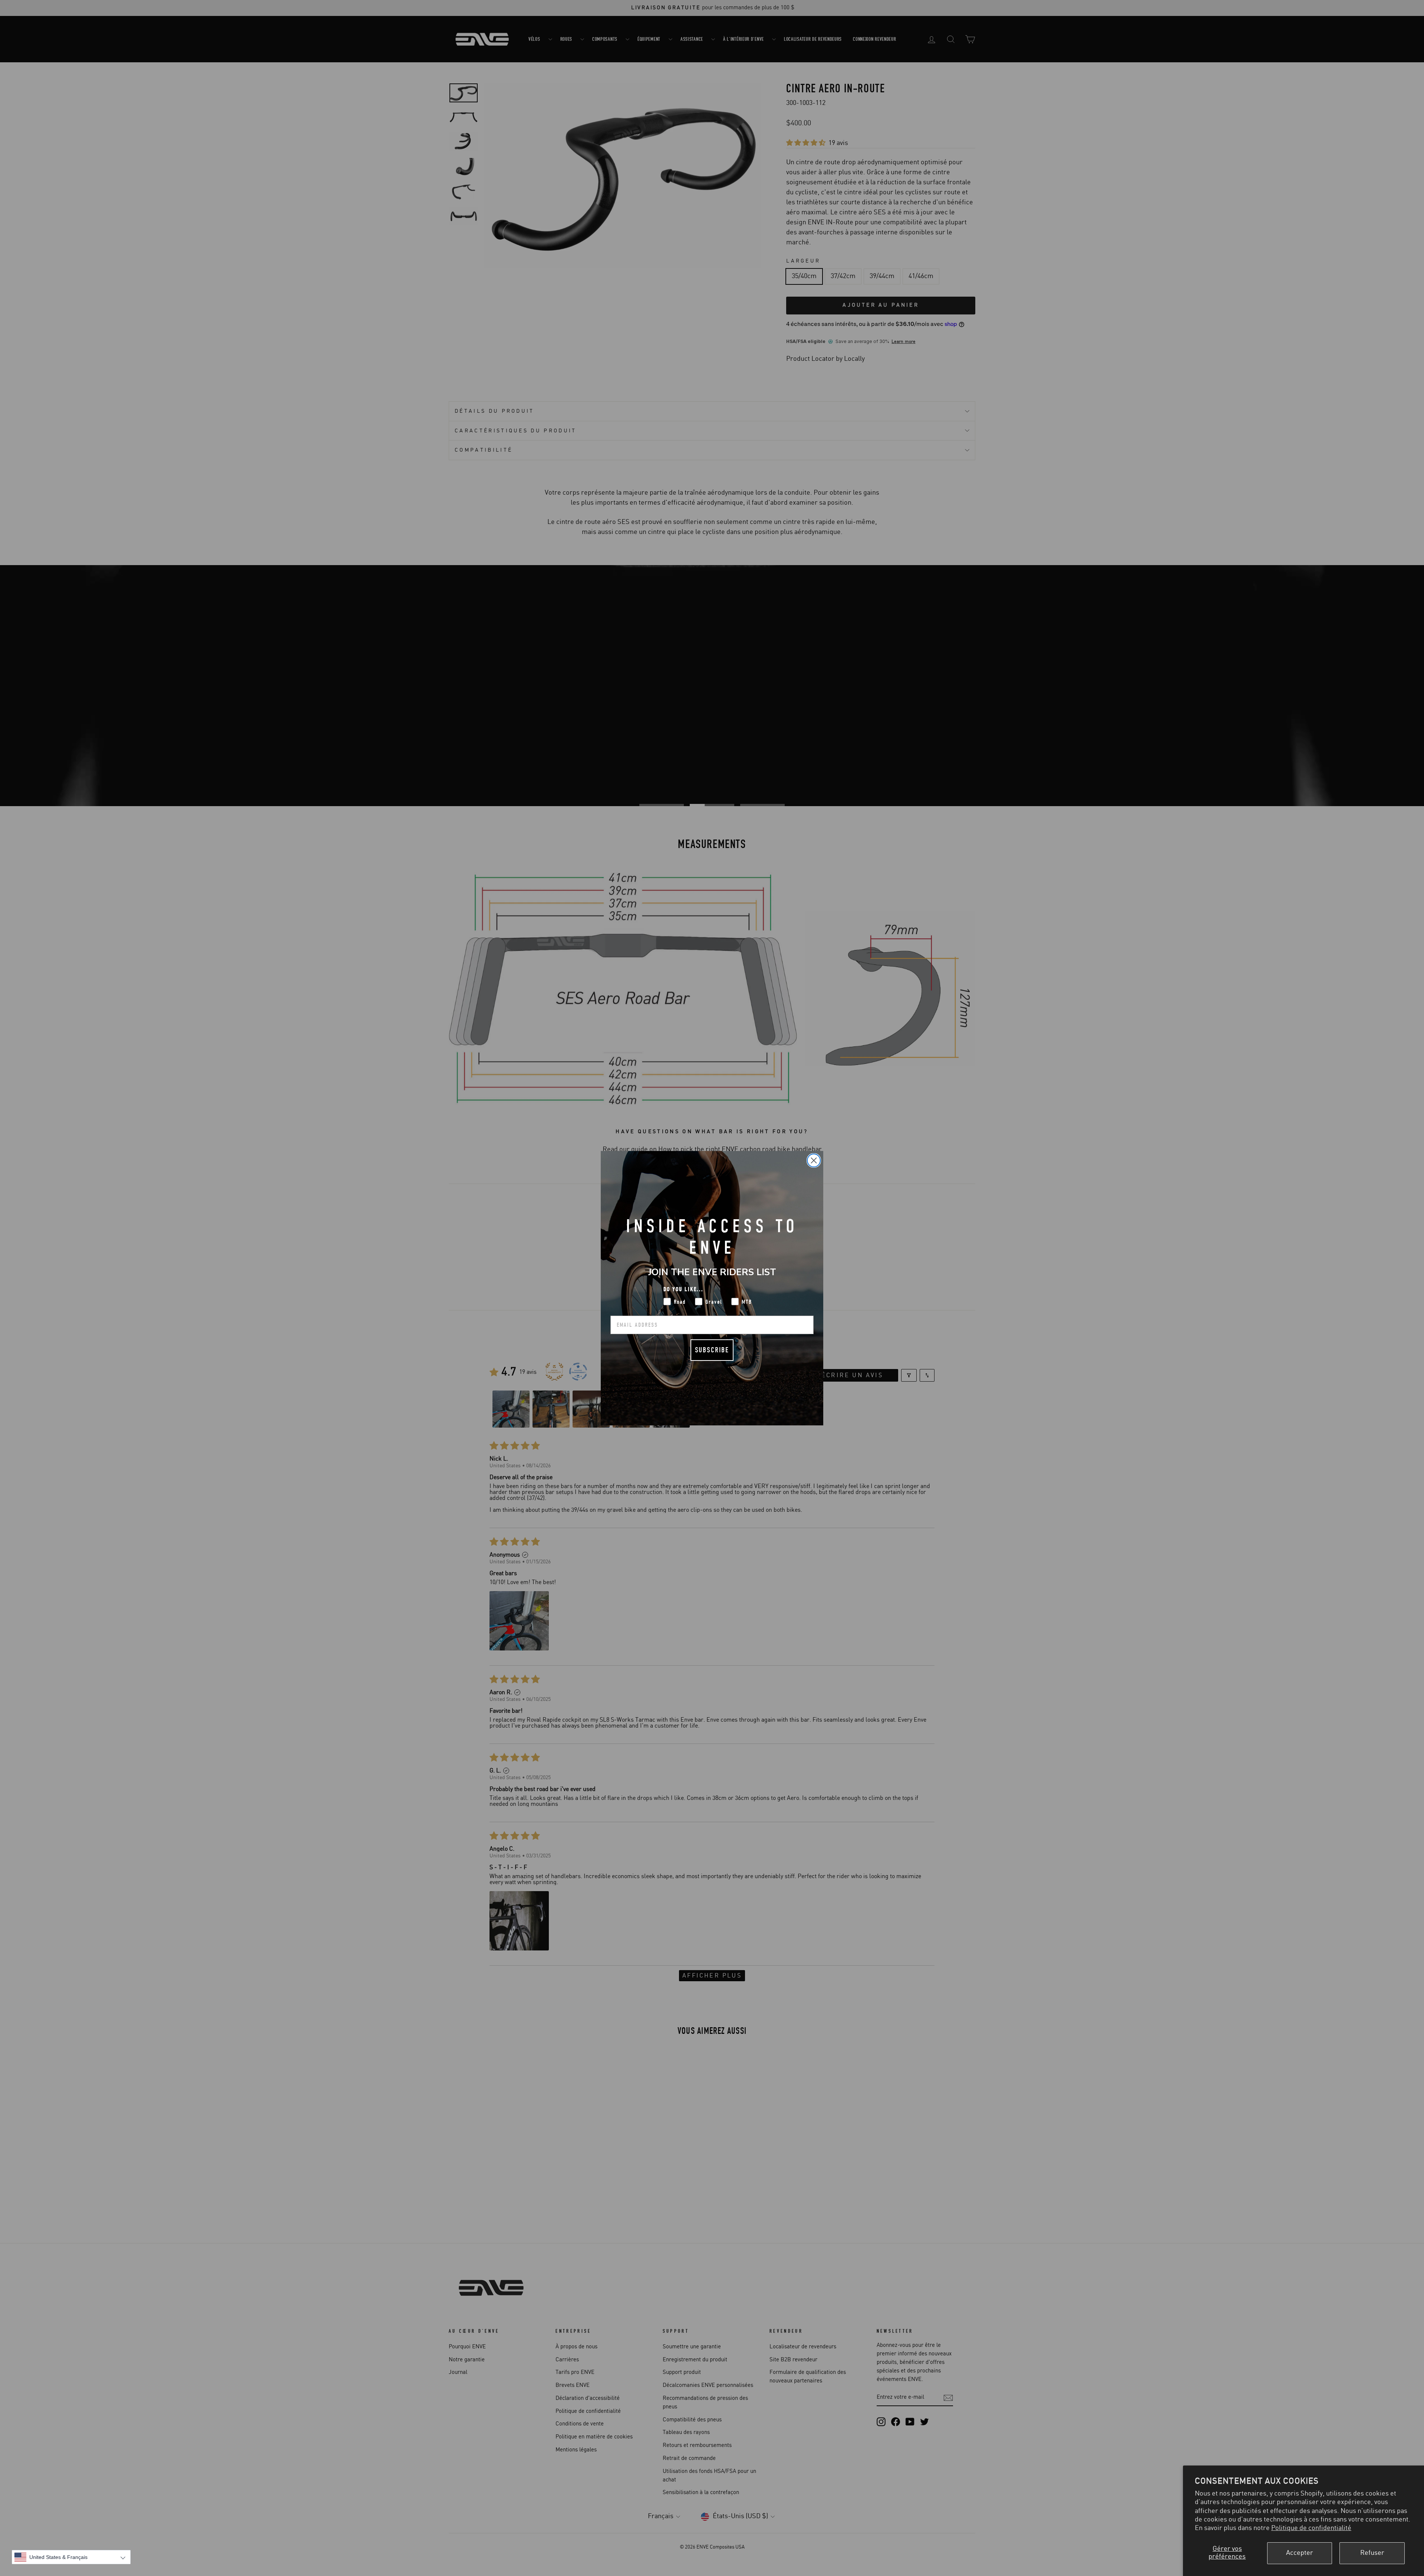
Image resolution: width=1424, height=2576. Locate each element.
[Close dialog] (814, 1160)
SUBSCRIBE (712, 1350)
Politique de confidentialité (1311, 2528)
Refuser (1372, 2553)
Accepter (1300, 2553)
